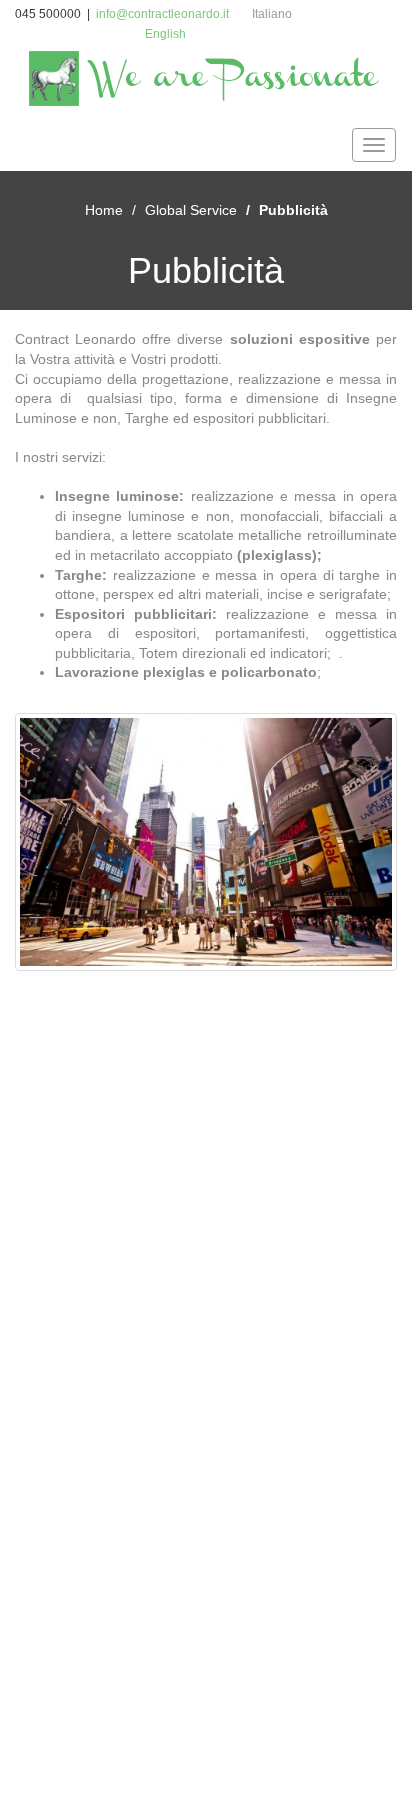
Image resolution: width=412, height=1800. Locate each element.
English (165, 34)
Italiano (272, 14)
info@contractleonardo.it (162, 14)
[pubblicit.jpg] (206, 842)
